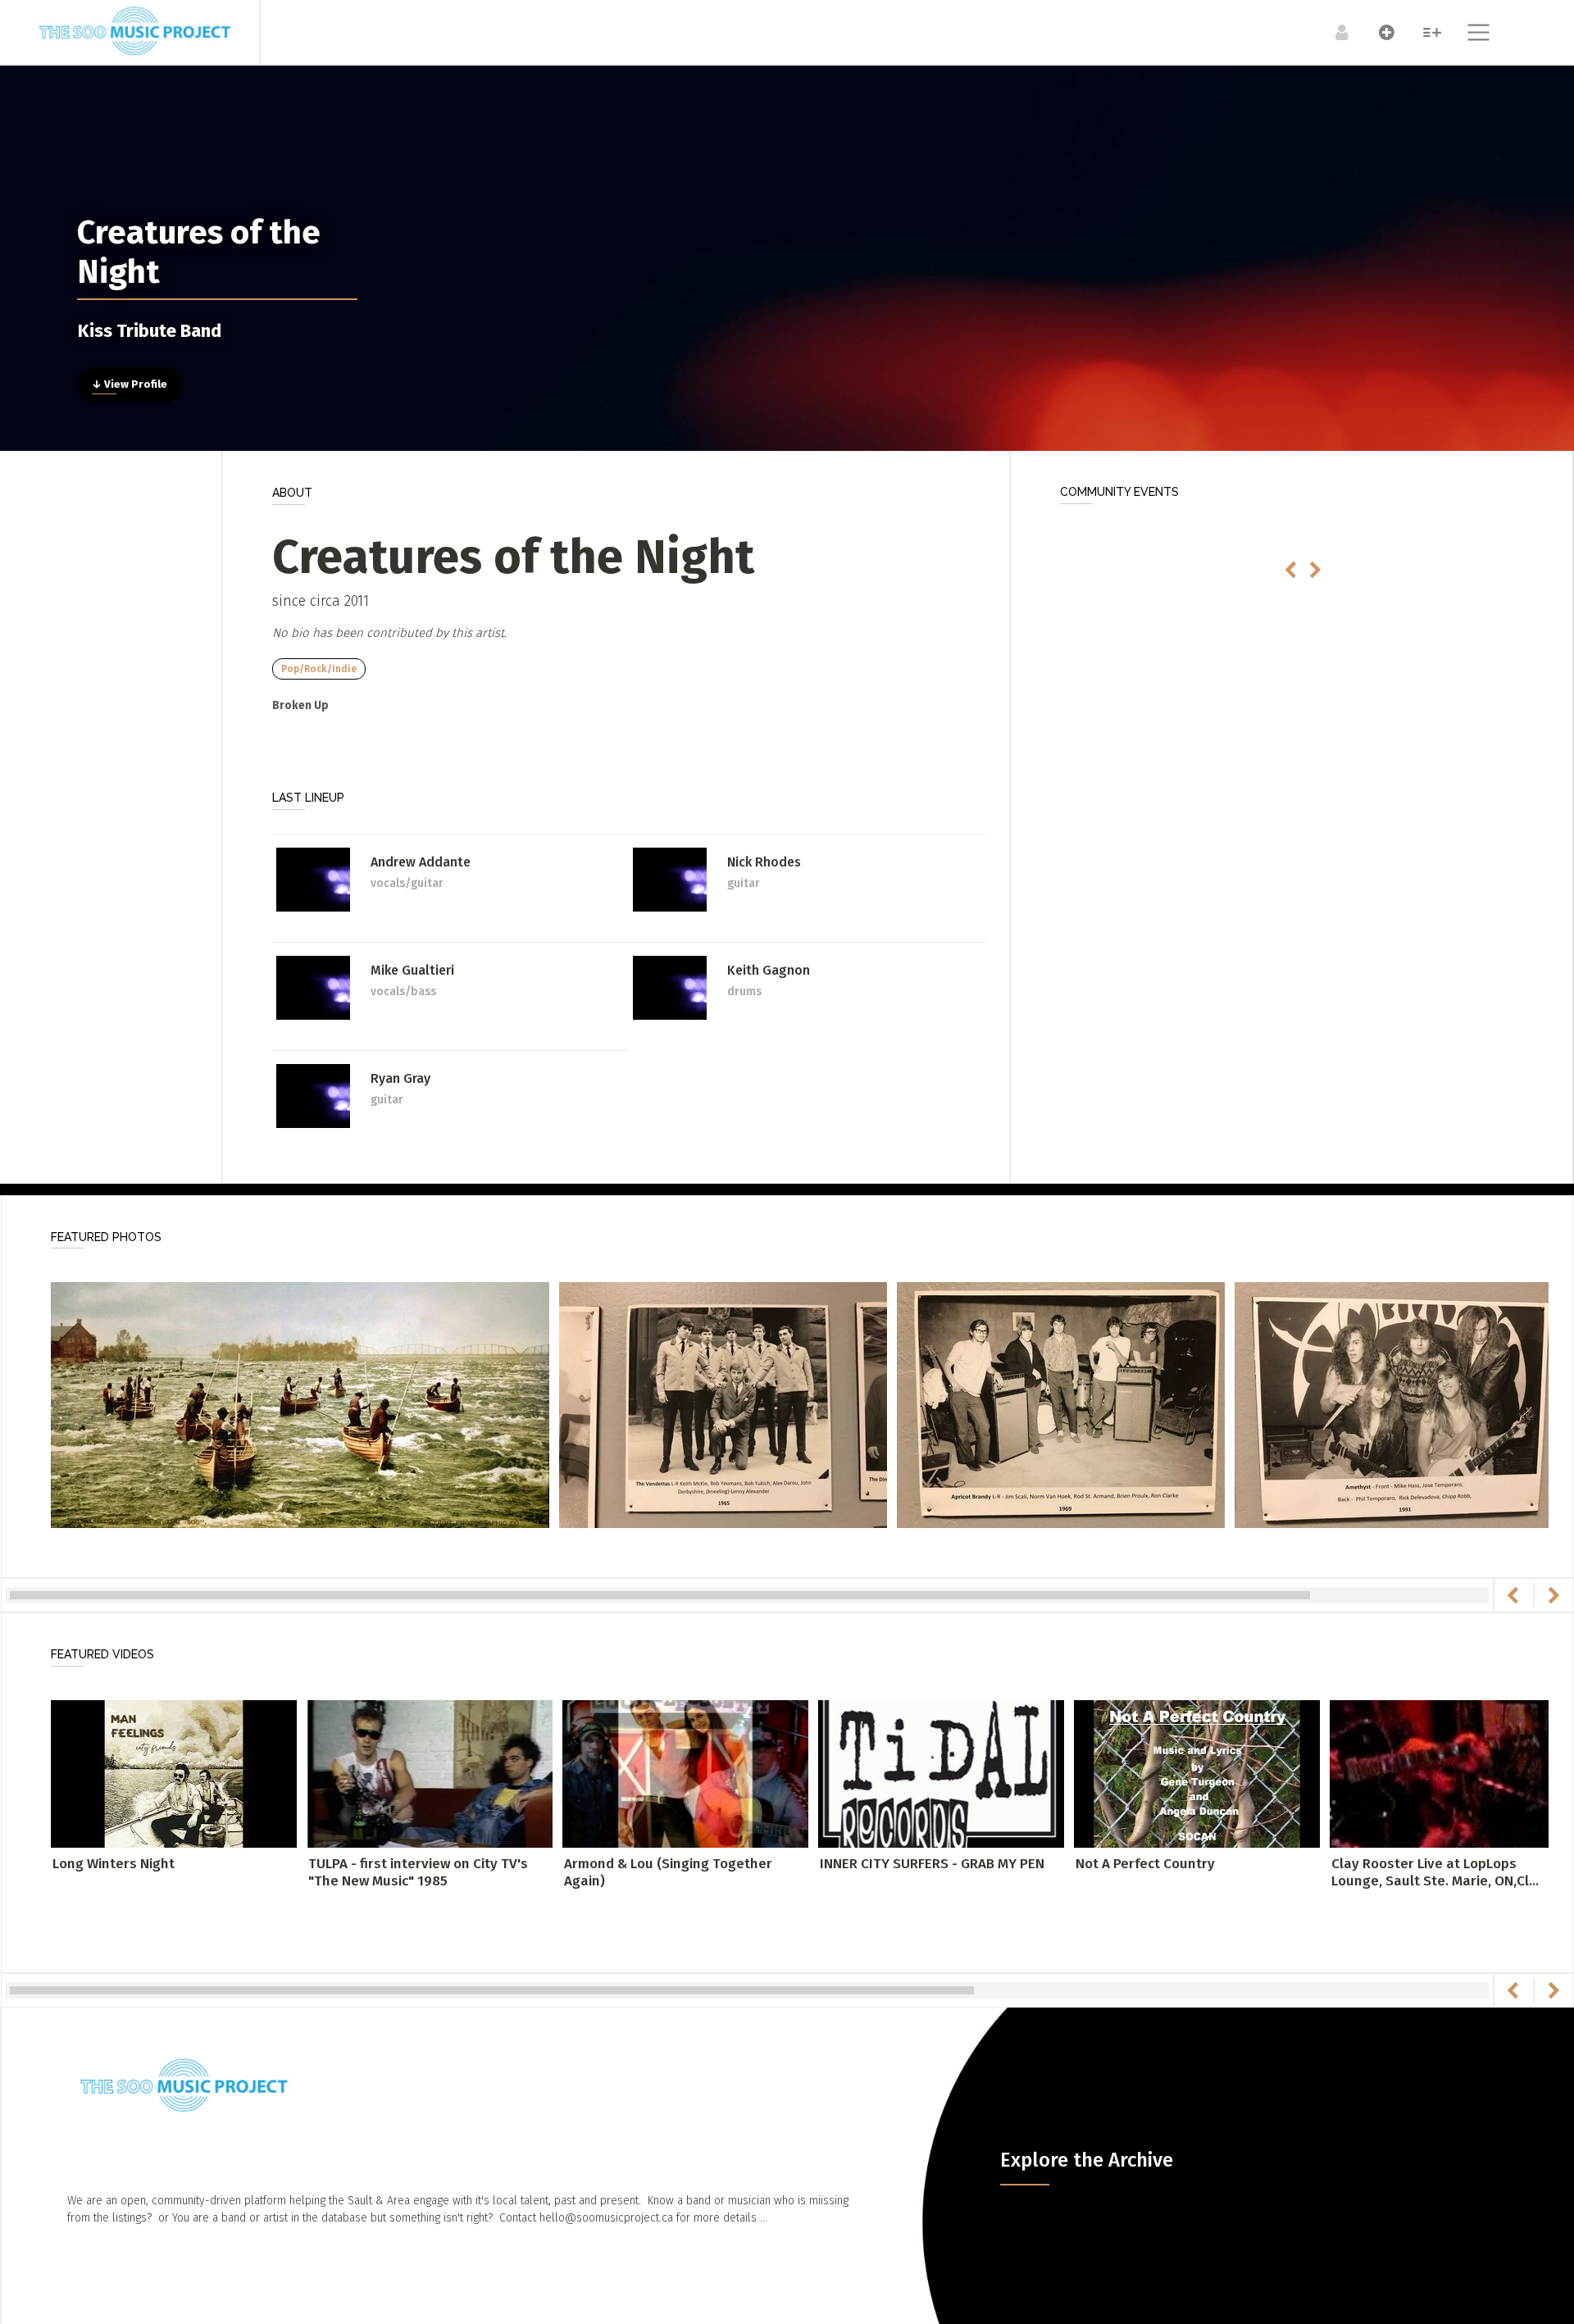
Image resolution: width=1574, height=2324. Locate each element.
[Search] (1424, 32)
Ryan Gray (400, 1078)
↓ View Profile (130, 384)
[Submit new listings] (1378, 32)
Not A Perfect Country (1145, 1864)
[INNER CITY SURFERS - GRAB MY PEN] (941, 1774)
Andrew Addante (421, 862)
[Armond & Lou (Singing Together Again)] (685, 1774)
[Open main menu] (1469, 34)
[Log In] (1333, 32)
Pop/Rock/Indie (319, 669)
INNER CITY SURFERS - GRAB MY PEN (932, 1864)
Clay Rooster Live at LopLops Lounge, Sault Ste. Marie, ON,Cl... (1435, 1872)
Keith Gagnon (769, 970)
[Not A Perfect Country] (1197, 1774)
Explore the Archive (1087, 2160)
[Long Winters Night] (174, 1774)
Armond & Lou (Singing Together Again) (668, 1872)
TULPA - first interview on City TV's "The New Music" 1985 (418, 1872)
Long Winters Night (114, 1864)
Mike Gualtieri (412, 970)
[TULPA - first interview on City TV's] (430, 1774)
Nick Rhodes (764, 862)
